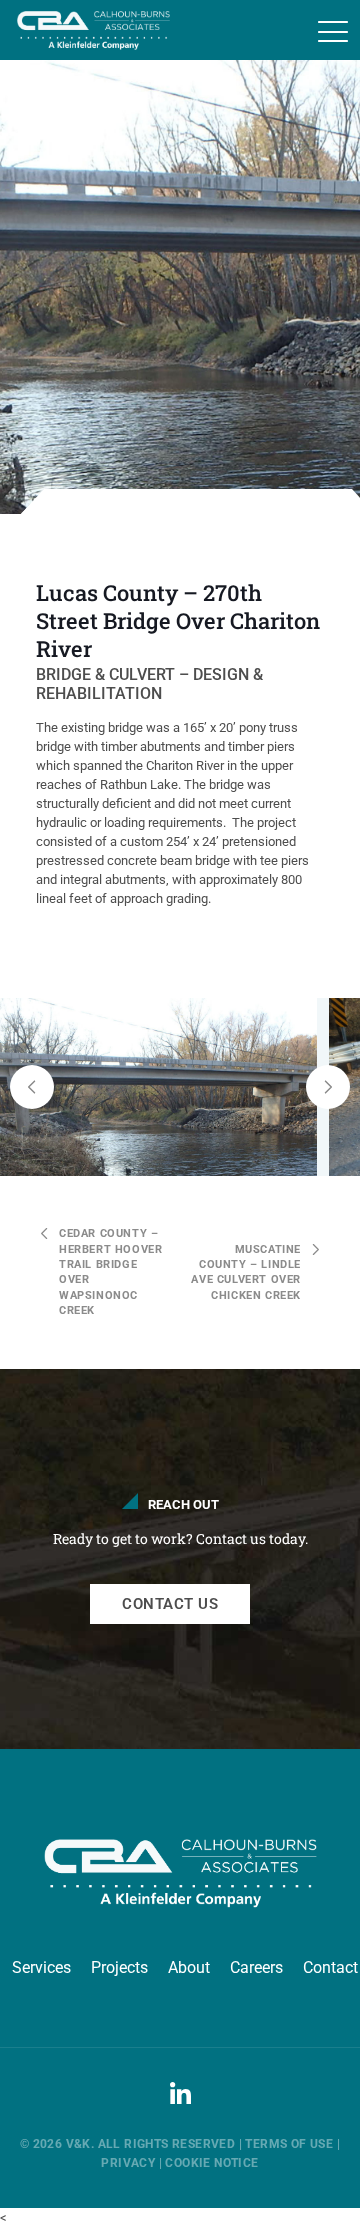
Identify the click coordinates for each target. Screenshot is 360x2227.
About (189, 1967)
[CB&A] (85, 30)
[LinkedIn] (180, 2105)
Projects (119, 1967)
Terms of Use (289, 2144)
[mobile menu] (333, 32)
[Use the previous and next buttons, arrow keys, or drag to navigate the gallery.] (180, 1087)
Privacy (128, 2163)
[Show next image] (328, 1087)
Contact (330, 1967)
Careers (256, 1967)
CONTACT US (170, 1604)
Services (41, 1967)
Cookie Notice (211, 2163)
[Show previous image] (32, 1087)
